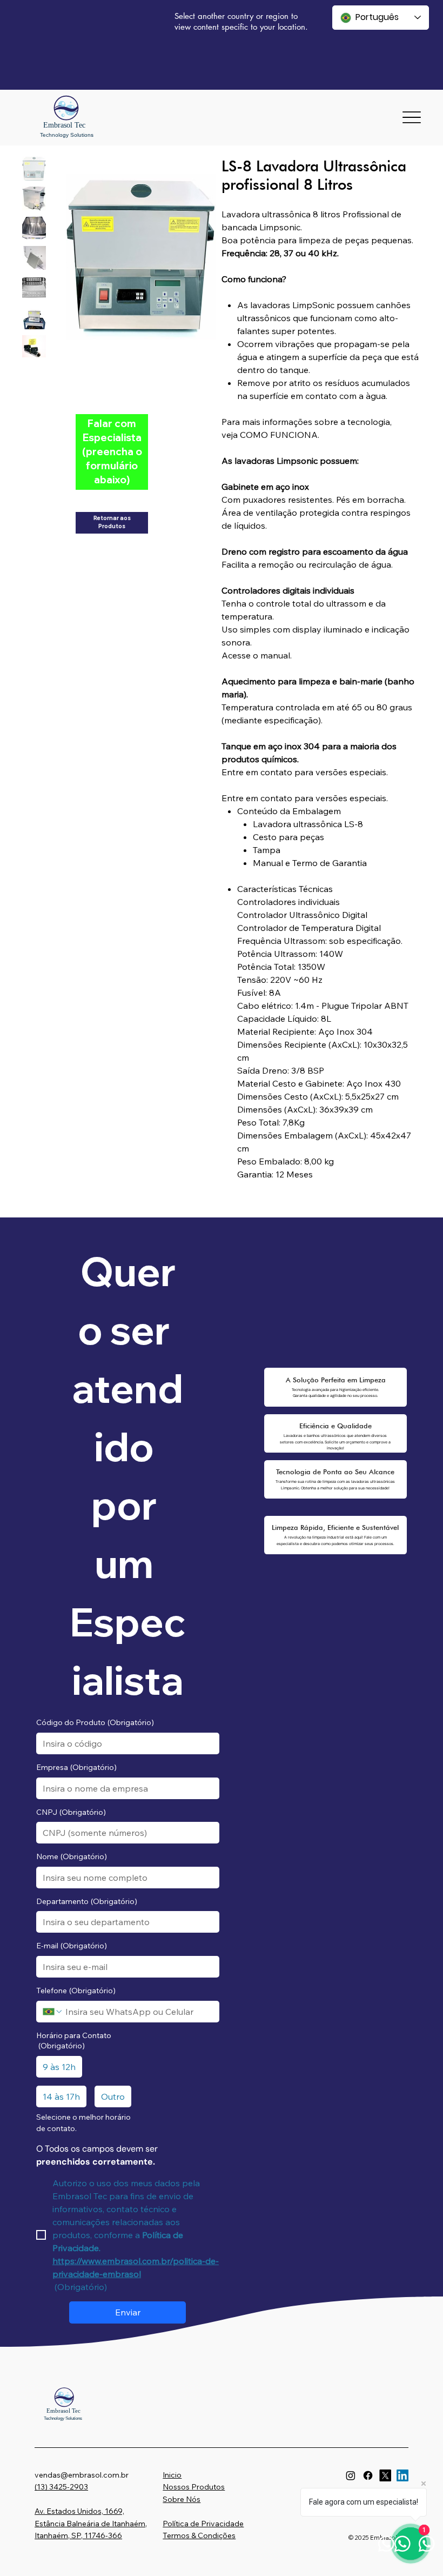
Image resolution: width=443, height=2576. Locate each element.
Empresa (76, 1767)
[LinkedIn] (402, 2475)
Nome (72, 1856)
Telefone (76, 1991)
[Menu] (411, 118)
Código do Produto (95, 1722)
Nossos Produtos (194, 2487)
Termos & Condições (199, 2535)
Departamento (87, 1901)
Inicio (172, 2475)
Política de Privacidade (203, 2524)
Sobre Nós (182, 2499)
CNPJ (71, 1812)
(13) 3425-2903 (61, 2487)
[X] (385, 2475)
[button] (112, 452)
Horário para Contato (74, 2041)
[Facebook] (368, 2475)
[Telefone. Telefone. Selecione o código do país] (53, 2012)
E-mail (72, 1946)
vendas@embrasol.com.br (82, 2475)
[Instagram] (351, 2475)
